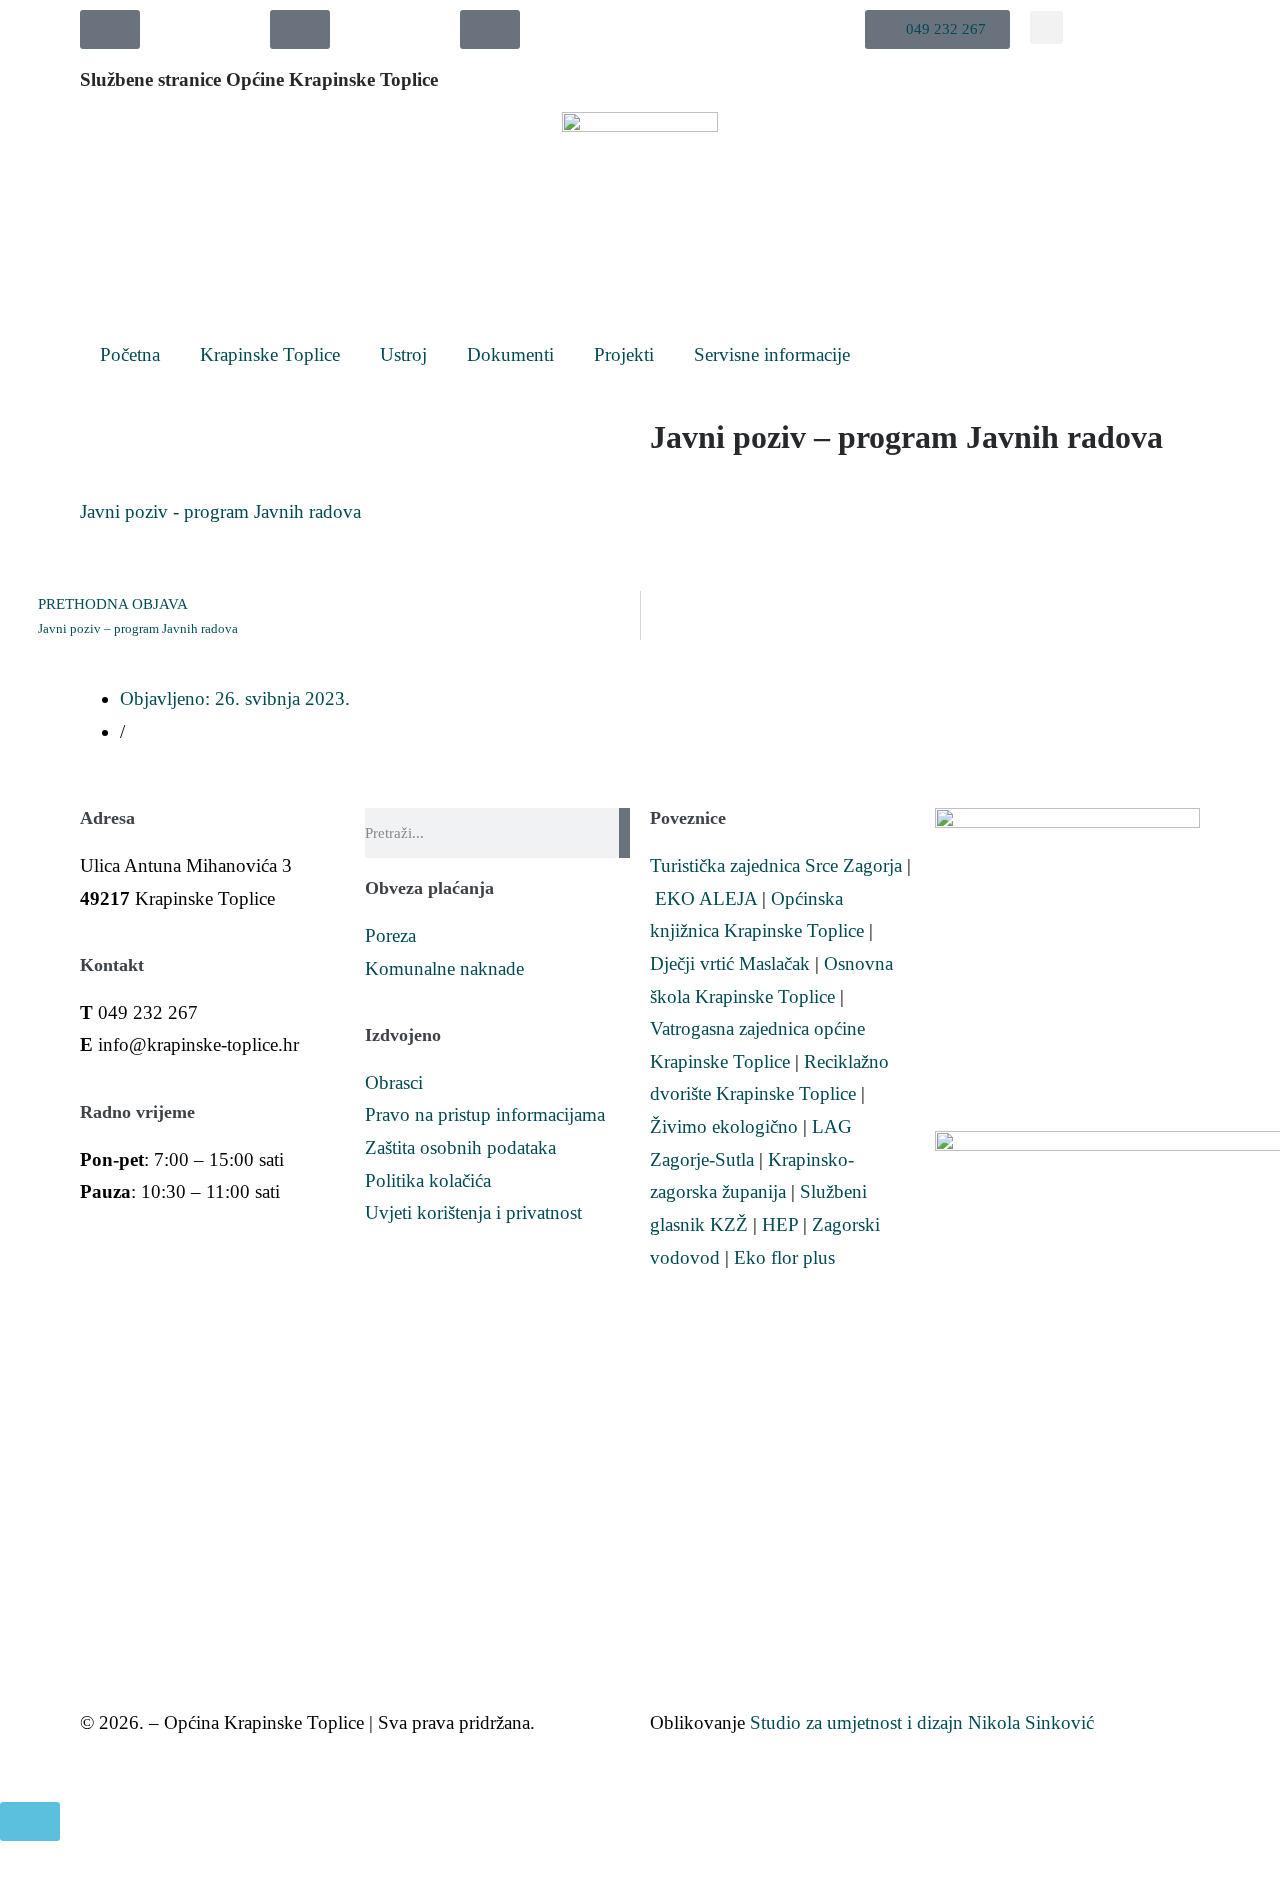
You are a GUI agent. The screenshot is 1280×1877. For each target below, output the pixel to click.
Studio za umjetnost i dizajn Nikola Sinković (922, 1722)
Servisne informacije (772, 354)
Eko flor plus (784, 1257)
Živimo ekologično (724, 1126)
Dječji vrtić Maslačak (730, 963)
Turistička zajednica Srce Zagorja (776, 865)
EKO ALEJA (706, 898)
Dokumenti (510, 354)
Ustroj (403, 354)
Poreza (390, 935)
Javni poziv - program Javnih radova (220, 511)
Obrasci (394, 1082)
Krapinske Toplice (270, 354)
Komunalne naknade (444, 968)
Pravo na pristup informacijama (485, 1114)
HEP (780, 1224)
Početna (130, 354)
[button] (937, 29)
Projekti (624, 354)
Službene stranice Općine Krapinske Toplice (259, 79)
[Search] (624, 833)
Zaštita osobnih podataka (460, 1147)
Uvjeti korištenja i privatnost (473, 1212)
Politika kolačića (428, 1180)
